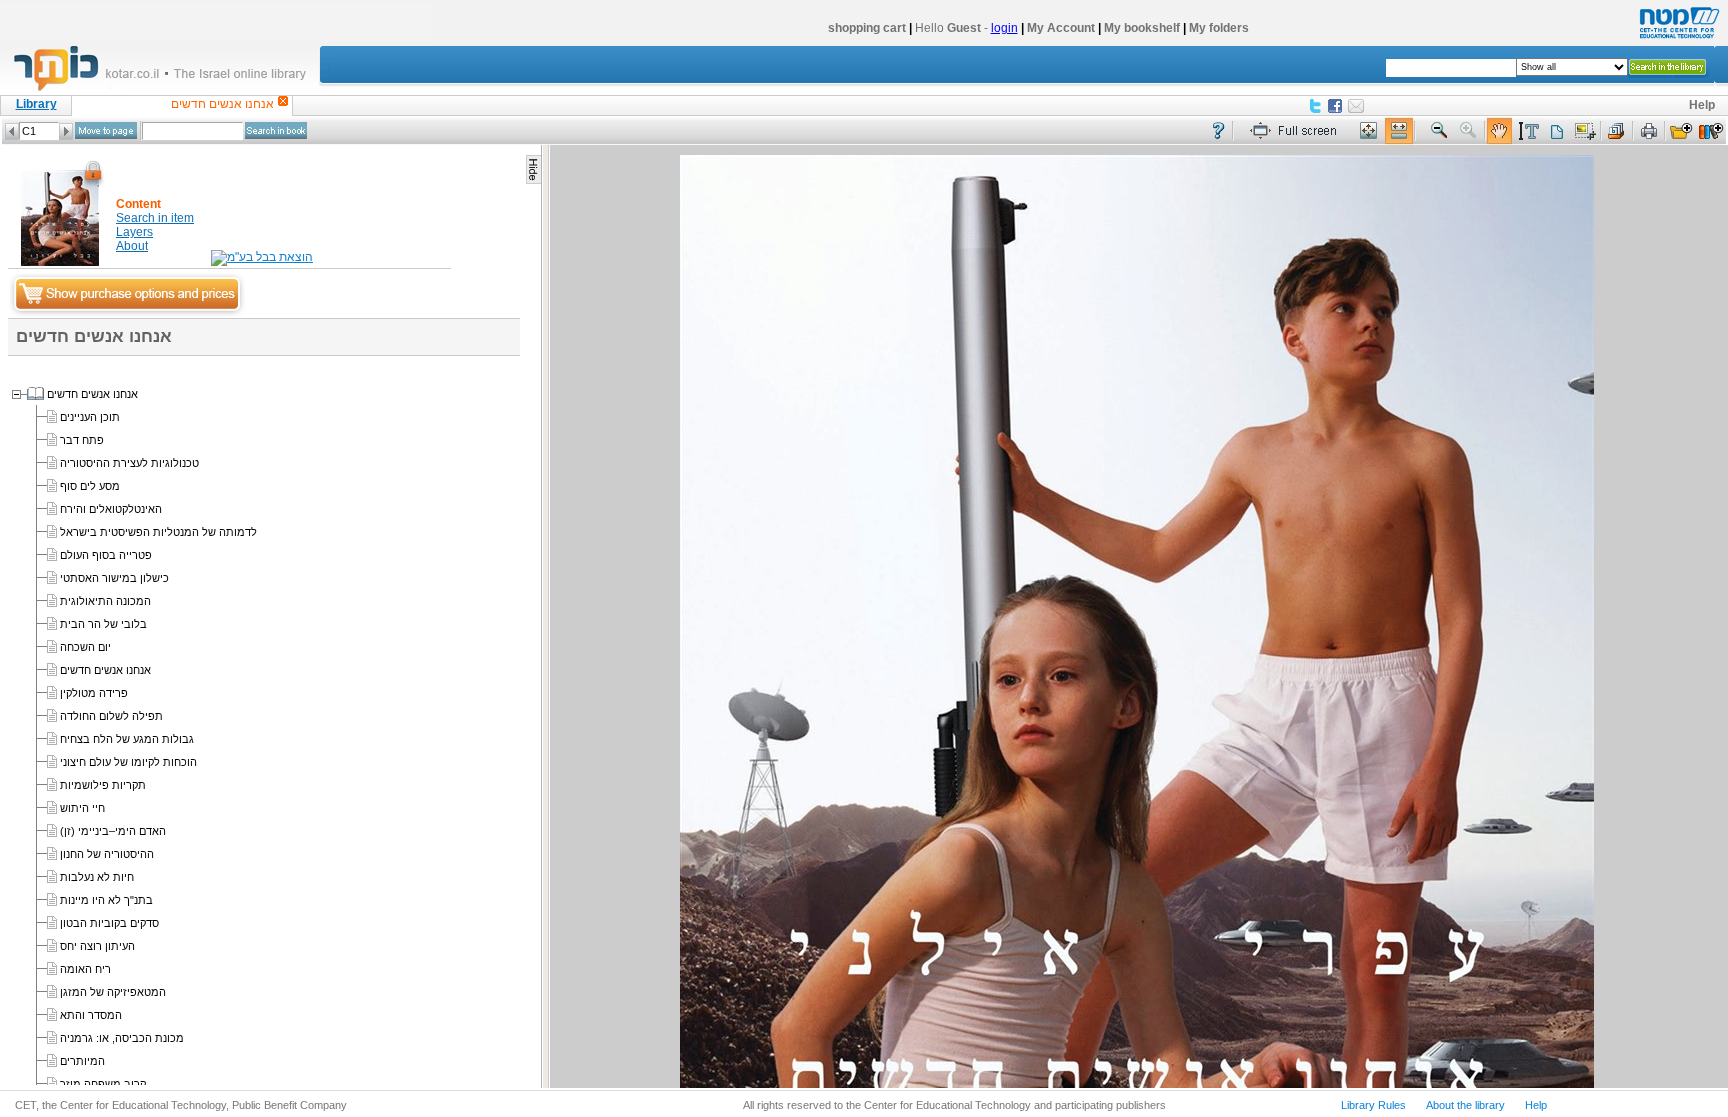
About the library (1465, 1105)
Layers (134, 232)
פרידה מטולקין (94, 693)
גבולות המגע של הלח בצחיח (127, 739)
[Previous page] (12, 131)
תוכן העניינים (90, 417)
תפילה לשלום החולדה (111, 716)
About (132, 246)
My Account (1061, 28)
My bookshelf (1142, 28)
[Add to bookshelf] (1711, 131)
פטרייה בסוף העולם (106, 555)
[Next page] (66, 131)
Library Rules (1373, 1105)
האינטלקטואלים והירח (111, 509)
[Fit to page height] (1369, 131)
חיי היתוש (82, 808)
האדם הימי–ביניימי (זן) (113, 831)
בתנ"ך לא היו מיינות (106, 900)
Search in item (155, 218)
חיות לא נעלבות (97, 877)
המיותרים (82, 1061)
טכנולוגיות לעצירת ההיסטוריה (129, 463)
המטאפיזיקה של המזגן (113, 992)
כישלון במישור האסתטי (114, 578)
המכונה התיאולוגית (105, 601)
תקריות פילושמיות (103, 785)
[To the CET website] (1677, 39)
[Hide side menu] (533, 169)
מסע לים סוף (90, 486)
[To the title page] (169, 89)
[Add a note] (1556, 131)
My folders (1219, 28)
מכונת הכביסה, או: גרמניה (122, 1038)
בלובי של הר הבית (103, 624)
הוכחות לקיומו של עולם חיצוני (128, 762)
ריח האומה (85, 969)
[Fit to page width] (1399, 131)
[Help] (1218, 131)
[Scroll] (1499, 131)
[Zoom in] (1469, 131)
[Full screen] (1298, 131)
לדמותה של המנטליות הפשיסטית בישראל (158, 532)
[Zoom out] (1439, 131)
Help (1702, 105)
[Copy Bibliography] (1617, 131)
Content (138, 204)
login (1004, 28)
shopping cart (867, 28)
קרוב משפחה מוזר (103, 1084)
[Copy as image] (1585, 131)
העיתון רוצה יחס (97, 946)
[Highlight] (1528, 131)
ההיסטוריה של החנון (107, 854)
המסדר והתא (91, 1015)
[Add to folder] (1681, 131)
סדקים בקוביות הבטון (109, 923)
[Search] (276, 130)
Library (36, 104)
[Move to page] (106, 130)
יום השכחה (85, 647)
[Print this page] (1649, 131)
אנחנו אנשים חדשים (92, 394)
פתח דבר (82, 440)
